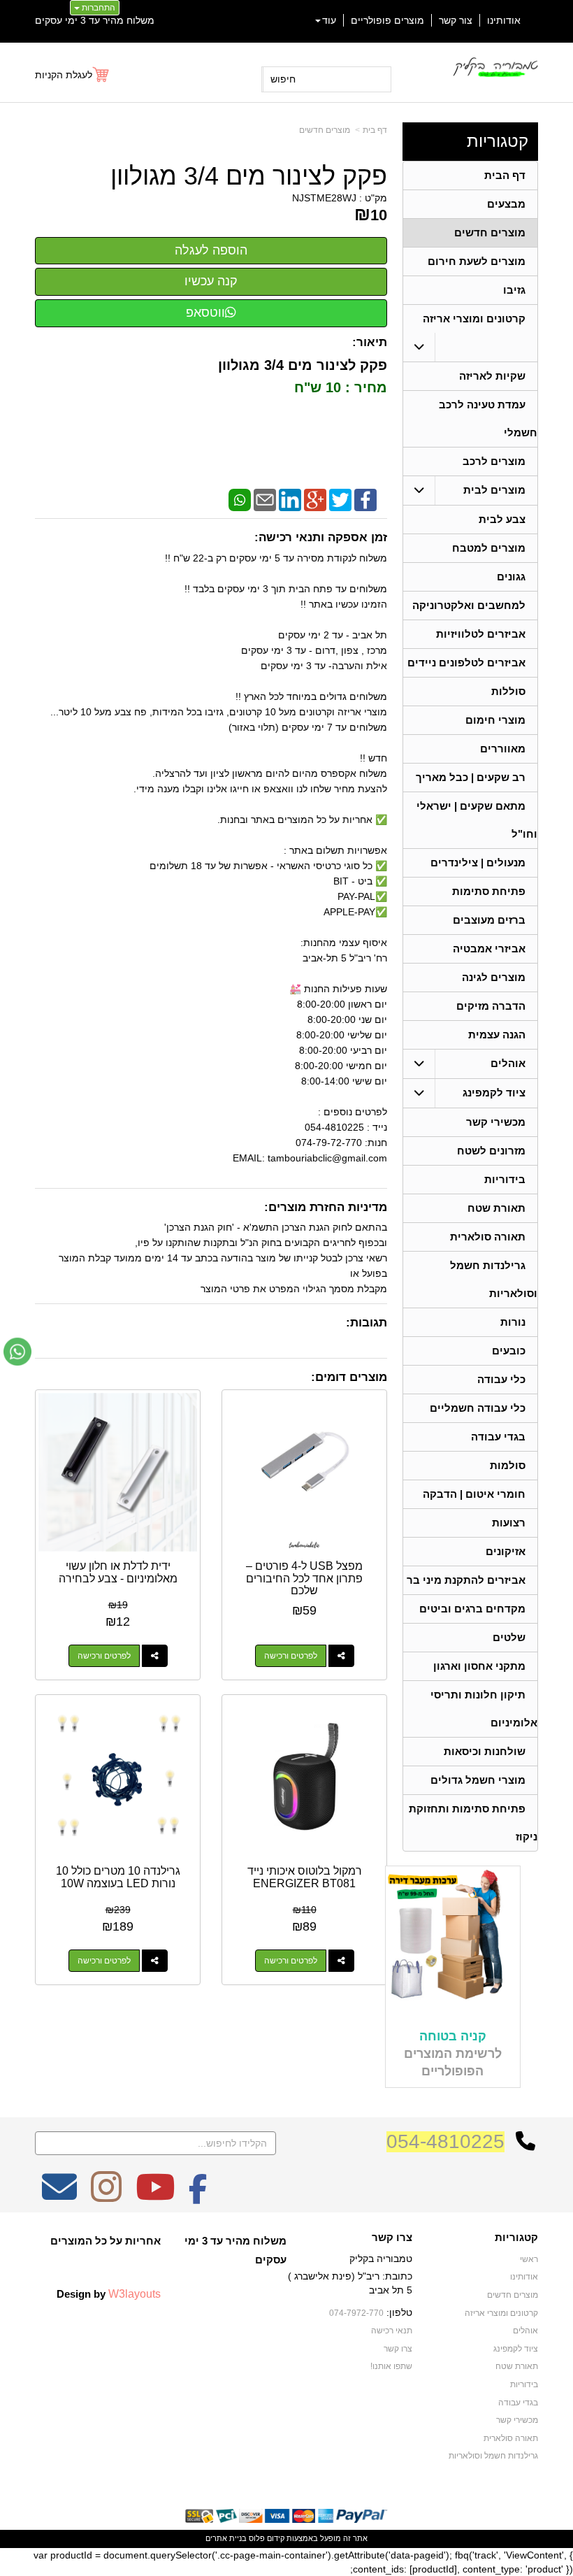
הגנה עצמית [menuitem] (497, 1035)
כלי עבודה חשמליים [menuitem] (478, 1408)
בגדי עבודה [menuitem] (498, 1437)
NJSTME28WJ (324, 198)
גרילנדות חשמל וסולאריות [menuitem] (493, 2456)
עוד (329, 20)
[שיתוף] (341, 1656)
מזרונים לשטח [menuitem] (491, 1151)
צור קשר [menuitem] (456, 20)
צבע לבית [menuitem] (502, 519)
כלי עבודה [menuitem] (501, 1379)
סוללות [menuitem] (508, 691)
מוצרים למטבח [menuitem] (489, 548)
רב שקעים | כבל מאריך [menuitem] (471, 777)
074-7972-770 (356, 2313)
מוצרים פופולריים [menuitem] (387, 20)
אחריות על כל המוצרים (106, 2241)
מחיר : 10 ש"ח (339, 387)
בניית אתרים (226, 2538)
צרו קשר (392, 2238)
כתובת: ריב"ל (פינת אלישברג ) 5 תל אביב (350, 2283)
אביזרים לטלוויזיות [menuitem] (481, 634)
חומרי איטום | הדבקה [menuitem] (474, 1494)
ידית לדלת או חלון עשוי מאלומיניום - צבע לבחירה (118, 1572)
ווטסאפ (205, 313)
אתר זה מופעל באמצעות (286, 2538)
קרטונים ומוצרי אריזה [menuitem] (474, 319)
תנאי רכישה (392, 2331)
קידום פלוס (266, 2538)
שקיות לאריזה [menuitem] (492, 376)
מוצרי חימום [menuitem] (495, 720)
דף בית (375, 130)
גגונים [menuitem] (511, 577)
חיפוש (283, 79)
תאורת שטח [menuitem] (496, 1208)
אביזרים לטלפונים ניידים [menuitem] (466, 663)
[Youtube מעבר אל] (155, 2196)
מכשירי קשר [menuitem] (496, 1122)
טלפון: (399, 2312)
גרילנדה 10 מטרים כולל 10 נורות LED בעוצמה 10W (118, 1877)
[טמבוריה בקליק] (495, 67)
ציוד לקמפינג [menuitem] (494, 1093)
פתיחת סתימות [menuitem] (489, 891)
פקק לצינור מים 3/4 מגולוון (249, 176)
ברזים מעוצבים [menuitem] (489, 920)
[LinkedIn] (290, 499)
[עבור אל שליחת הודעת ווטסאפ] (17, 1352)
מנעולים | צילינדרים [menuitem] (478, 863)
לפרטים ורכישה (291, 1656)
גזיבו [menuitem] (514, 290)
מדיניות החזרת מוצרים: (326, 1207)
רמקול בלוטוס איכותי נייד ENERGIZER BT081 (305, 1877)
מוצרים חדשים (325, 130)
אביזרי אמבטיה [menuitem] (489, 949)
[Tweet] (340, 499)
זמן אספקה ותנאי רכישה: (321, 537)
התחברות (97, 8)
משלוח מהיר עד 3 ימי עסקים (95, 20)
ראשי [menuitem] (529, 2259)
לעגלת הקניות (64, 75)
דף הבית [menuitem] (505, 175)
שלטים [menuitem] (509, 1637)
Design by (109, 2294)
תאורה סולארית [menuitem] (488, 1237)
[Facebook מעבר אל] (198, 2196)
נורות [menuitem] (513, 1322)
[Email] (265, 499)
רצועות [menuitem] (509, 1523)
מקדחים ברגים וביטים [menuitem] (472, 1609)
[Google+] (315, 499)
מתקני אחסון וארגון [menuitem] (479, 1666)
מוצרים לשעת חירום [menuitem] (477, 261)
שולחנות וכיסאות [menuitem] (485, 1751)
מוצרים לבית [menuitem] (494, 490)
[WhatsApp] (240, 499)
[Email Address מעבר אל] (59, 2196)
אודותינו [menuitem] (504, 20)
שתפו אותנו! (391, 2366)
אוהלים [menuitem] (508, 1063)
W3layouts (135, 2294)
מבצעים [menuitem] (506, 204)
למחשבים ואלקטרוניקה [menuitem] (469, 605)
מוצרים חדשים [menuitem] (490, 232)
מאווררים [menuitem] (503, 749)
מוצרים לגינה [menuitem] (494, 977)
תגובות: (367, 1323)
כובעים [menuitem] (509, 1351)
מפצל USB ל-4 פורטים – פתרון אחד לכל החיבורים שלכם (304, 1578)
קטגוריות (498, 141)
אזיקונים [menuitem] (506, 1551)
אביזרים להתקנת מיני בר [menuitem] (466, 1580)
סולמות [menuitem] (508, 1465)
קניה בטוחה (453, 2036)
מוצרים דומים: (349, 1377)
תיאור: (370, 342)
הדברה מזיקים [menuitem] (491, 1006)
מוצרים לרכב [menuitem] (494, 461)
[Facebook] (365, 499)
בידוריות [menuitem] (505, 1179)
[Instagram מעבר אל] (106, 2196)
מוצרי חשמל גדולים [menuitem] (478, 1780)
